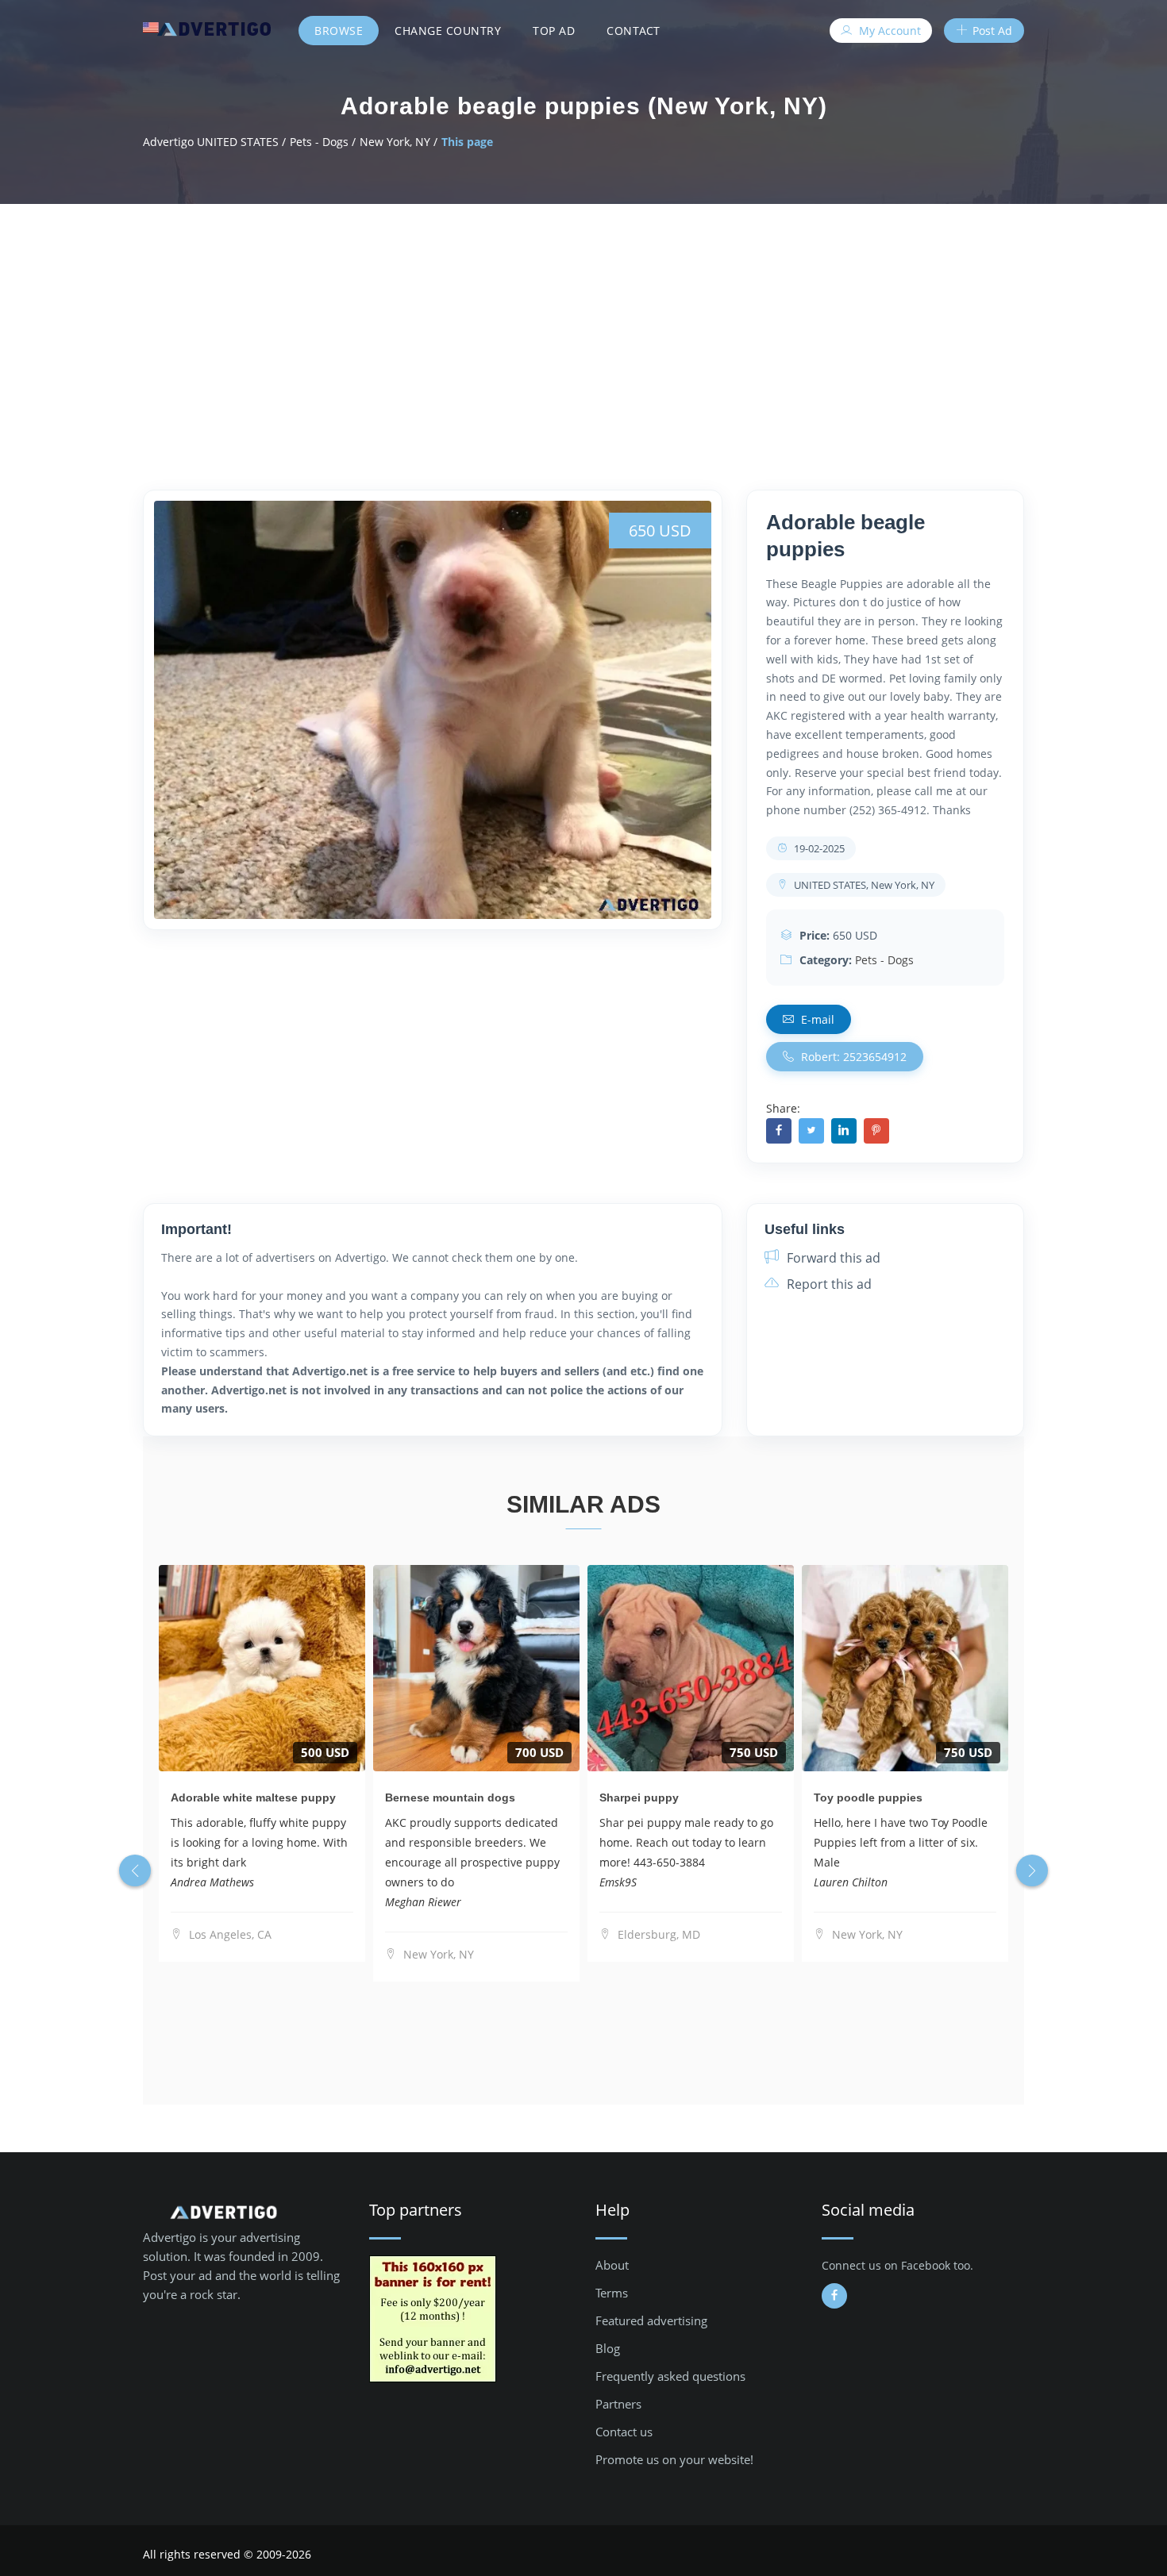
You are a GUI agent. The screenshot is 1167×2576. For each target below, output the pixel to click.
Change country (448, 31)
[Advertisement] (583, 323)
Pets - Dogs (884, 960)
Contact (634, 31)
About (612, 2265)
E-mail (816, 1019)
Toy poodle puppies (868, 1797)
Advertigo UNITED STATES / (214, 142)
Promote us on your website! (674, 2459)
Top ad (554, 31)
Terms (612, 2293)
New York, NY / (399, 142)
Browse (339, 31)
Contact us (624, 2432)
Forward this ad (832, 1258)
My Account (888, 31)
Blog (608, 2348)
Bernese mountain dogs (450, 1797)
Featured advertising (651, 2320)
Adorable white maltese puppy (253, 1797)
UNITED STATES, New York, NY (863, 885)
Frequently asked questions (670, 2376)
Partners (618, 2404)
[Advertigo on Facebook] (834, 2296)
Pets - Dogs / (323, 142)
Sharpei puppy (639, 1797)
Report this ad (828, 1284)
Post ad (991, 31)
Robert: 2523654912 (852, 1057)
